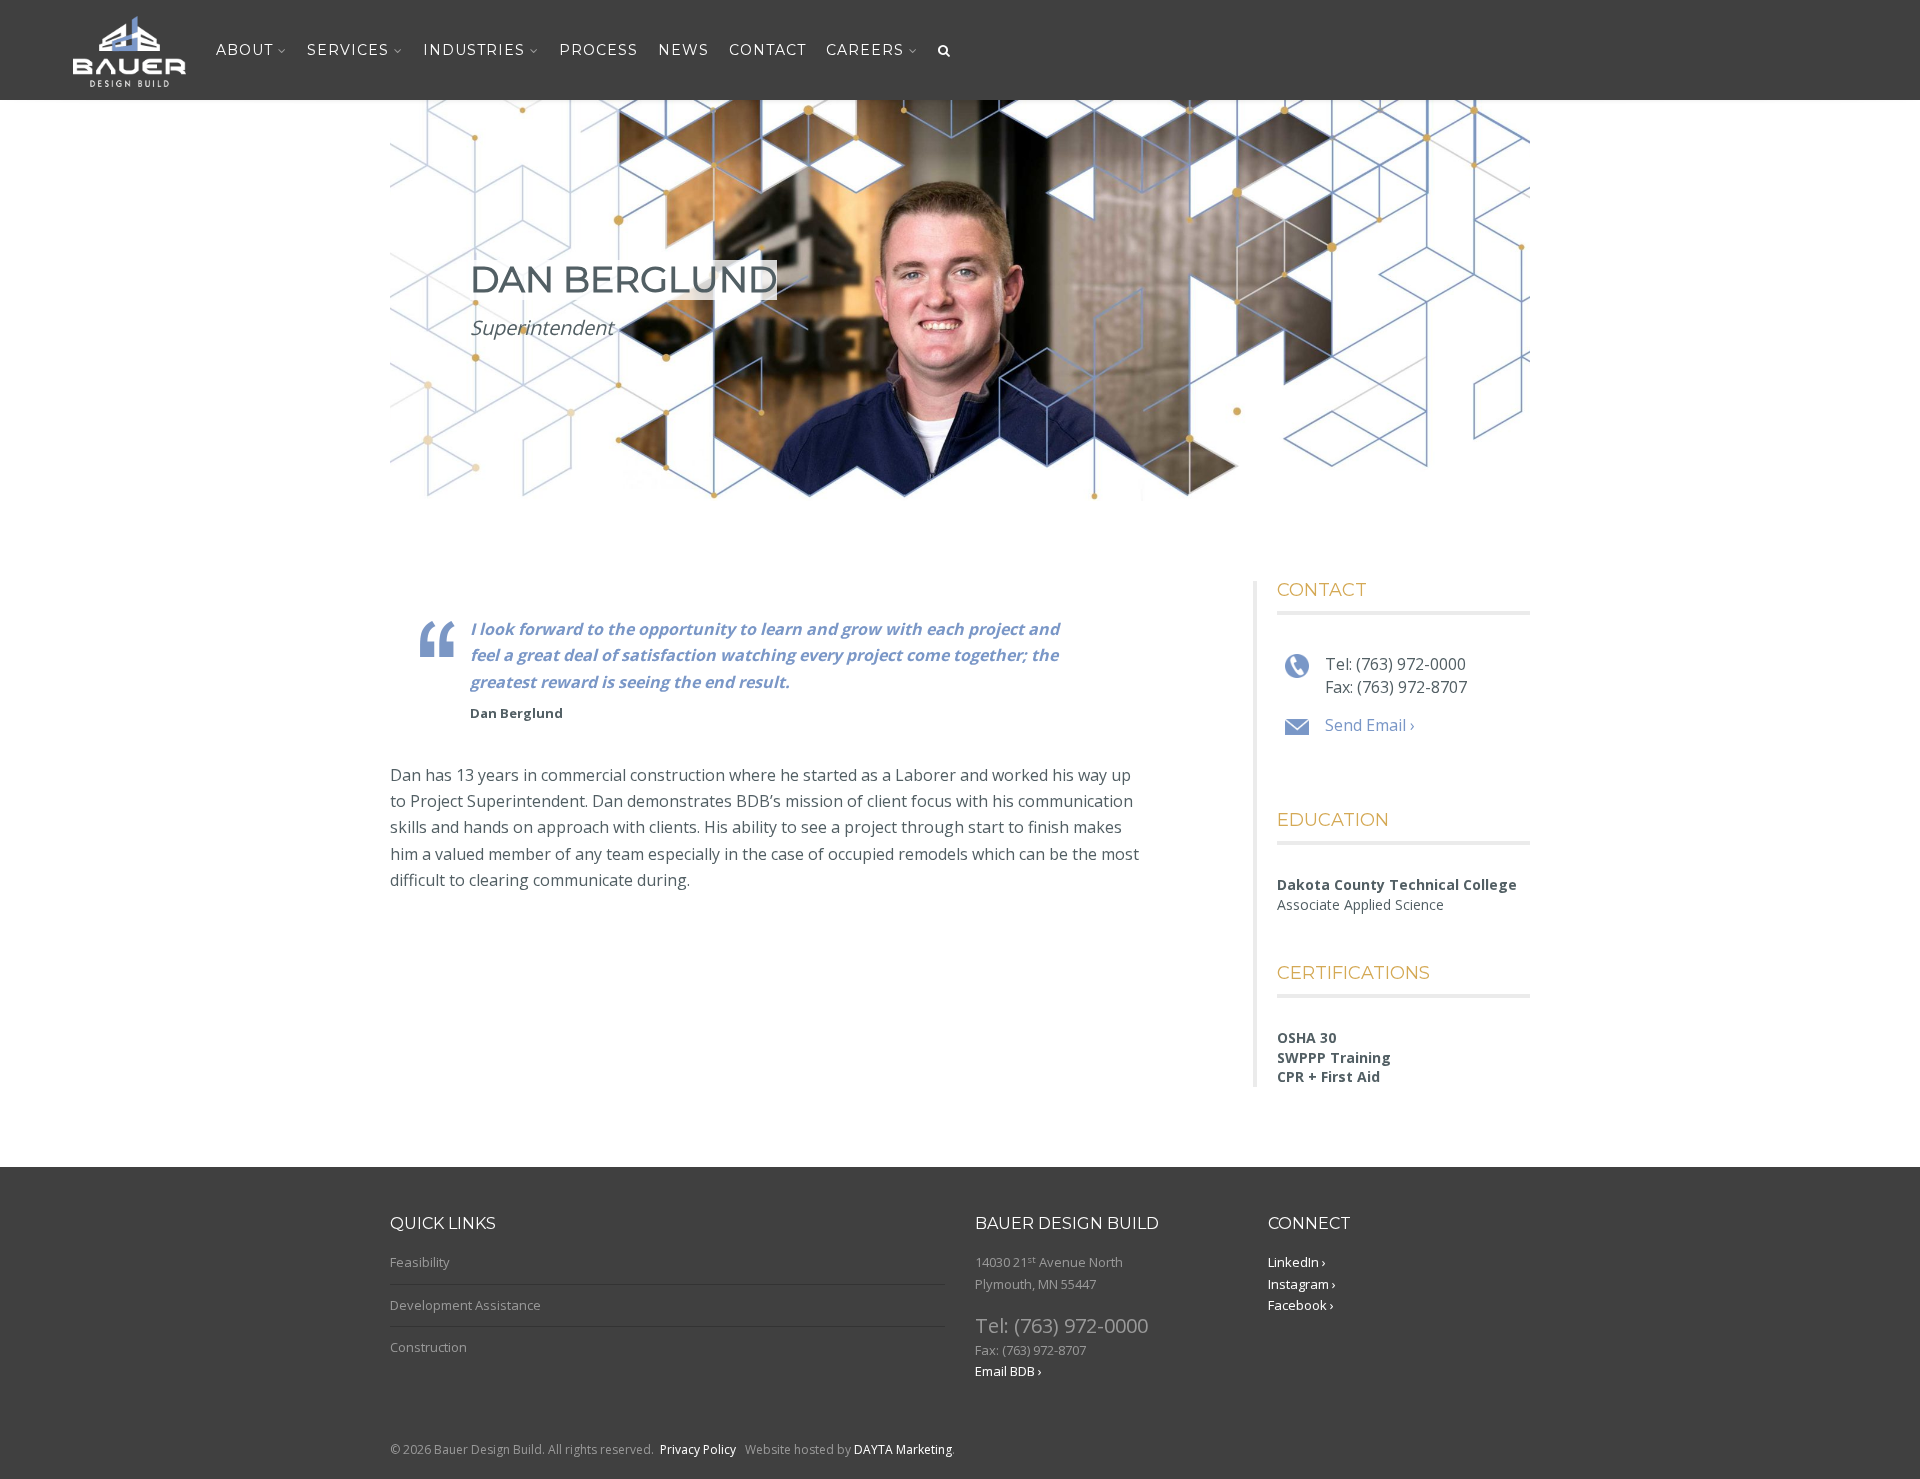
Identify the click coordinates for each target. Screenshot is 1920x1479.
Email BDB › (1008, 1371)
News (683, 50)
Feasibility (420, 1262)
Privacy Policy (698, 1449)
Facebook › (1301, 1305)
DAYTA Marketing (903, 1449)
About (244, 50)
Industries (474, 50)
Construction (428, 1347)
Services (348, 50)
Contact (767, 50)
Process (598, 50)
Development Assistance (465, 1305)
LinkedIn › (1297, 1262)
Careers (865, 50)
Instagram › (1302, 1284)
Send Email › (1370, 725)
